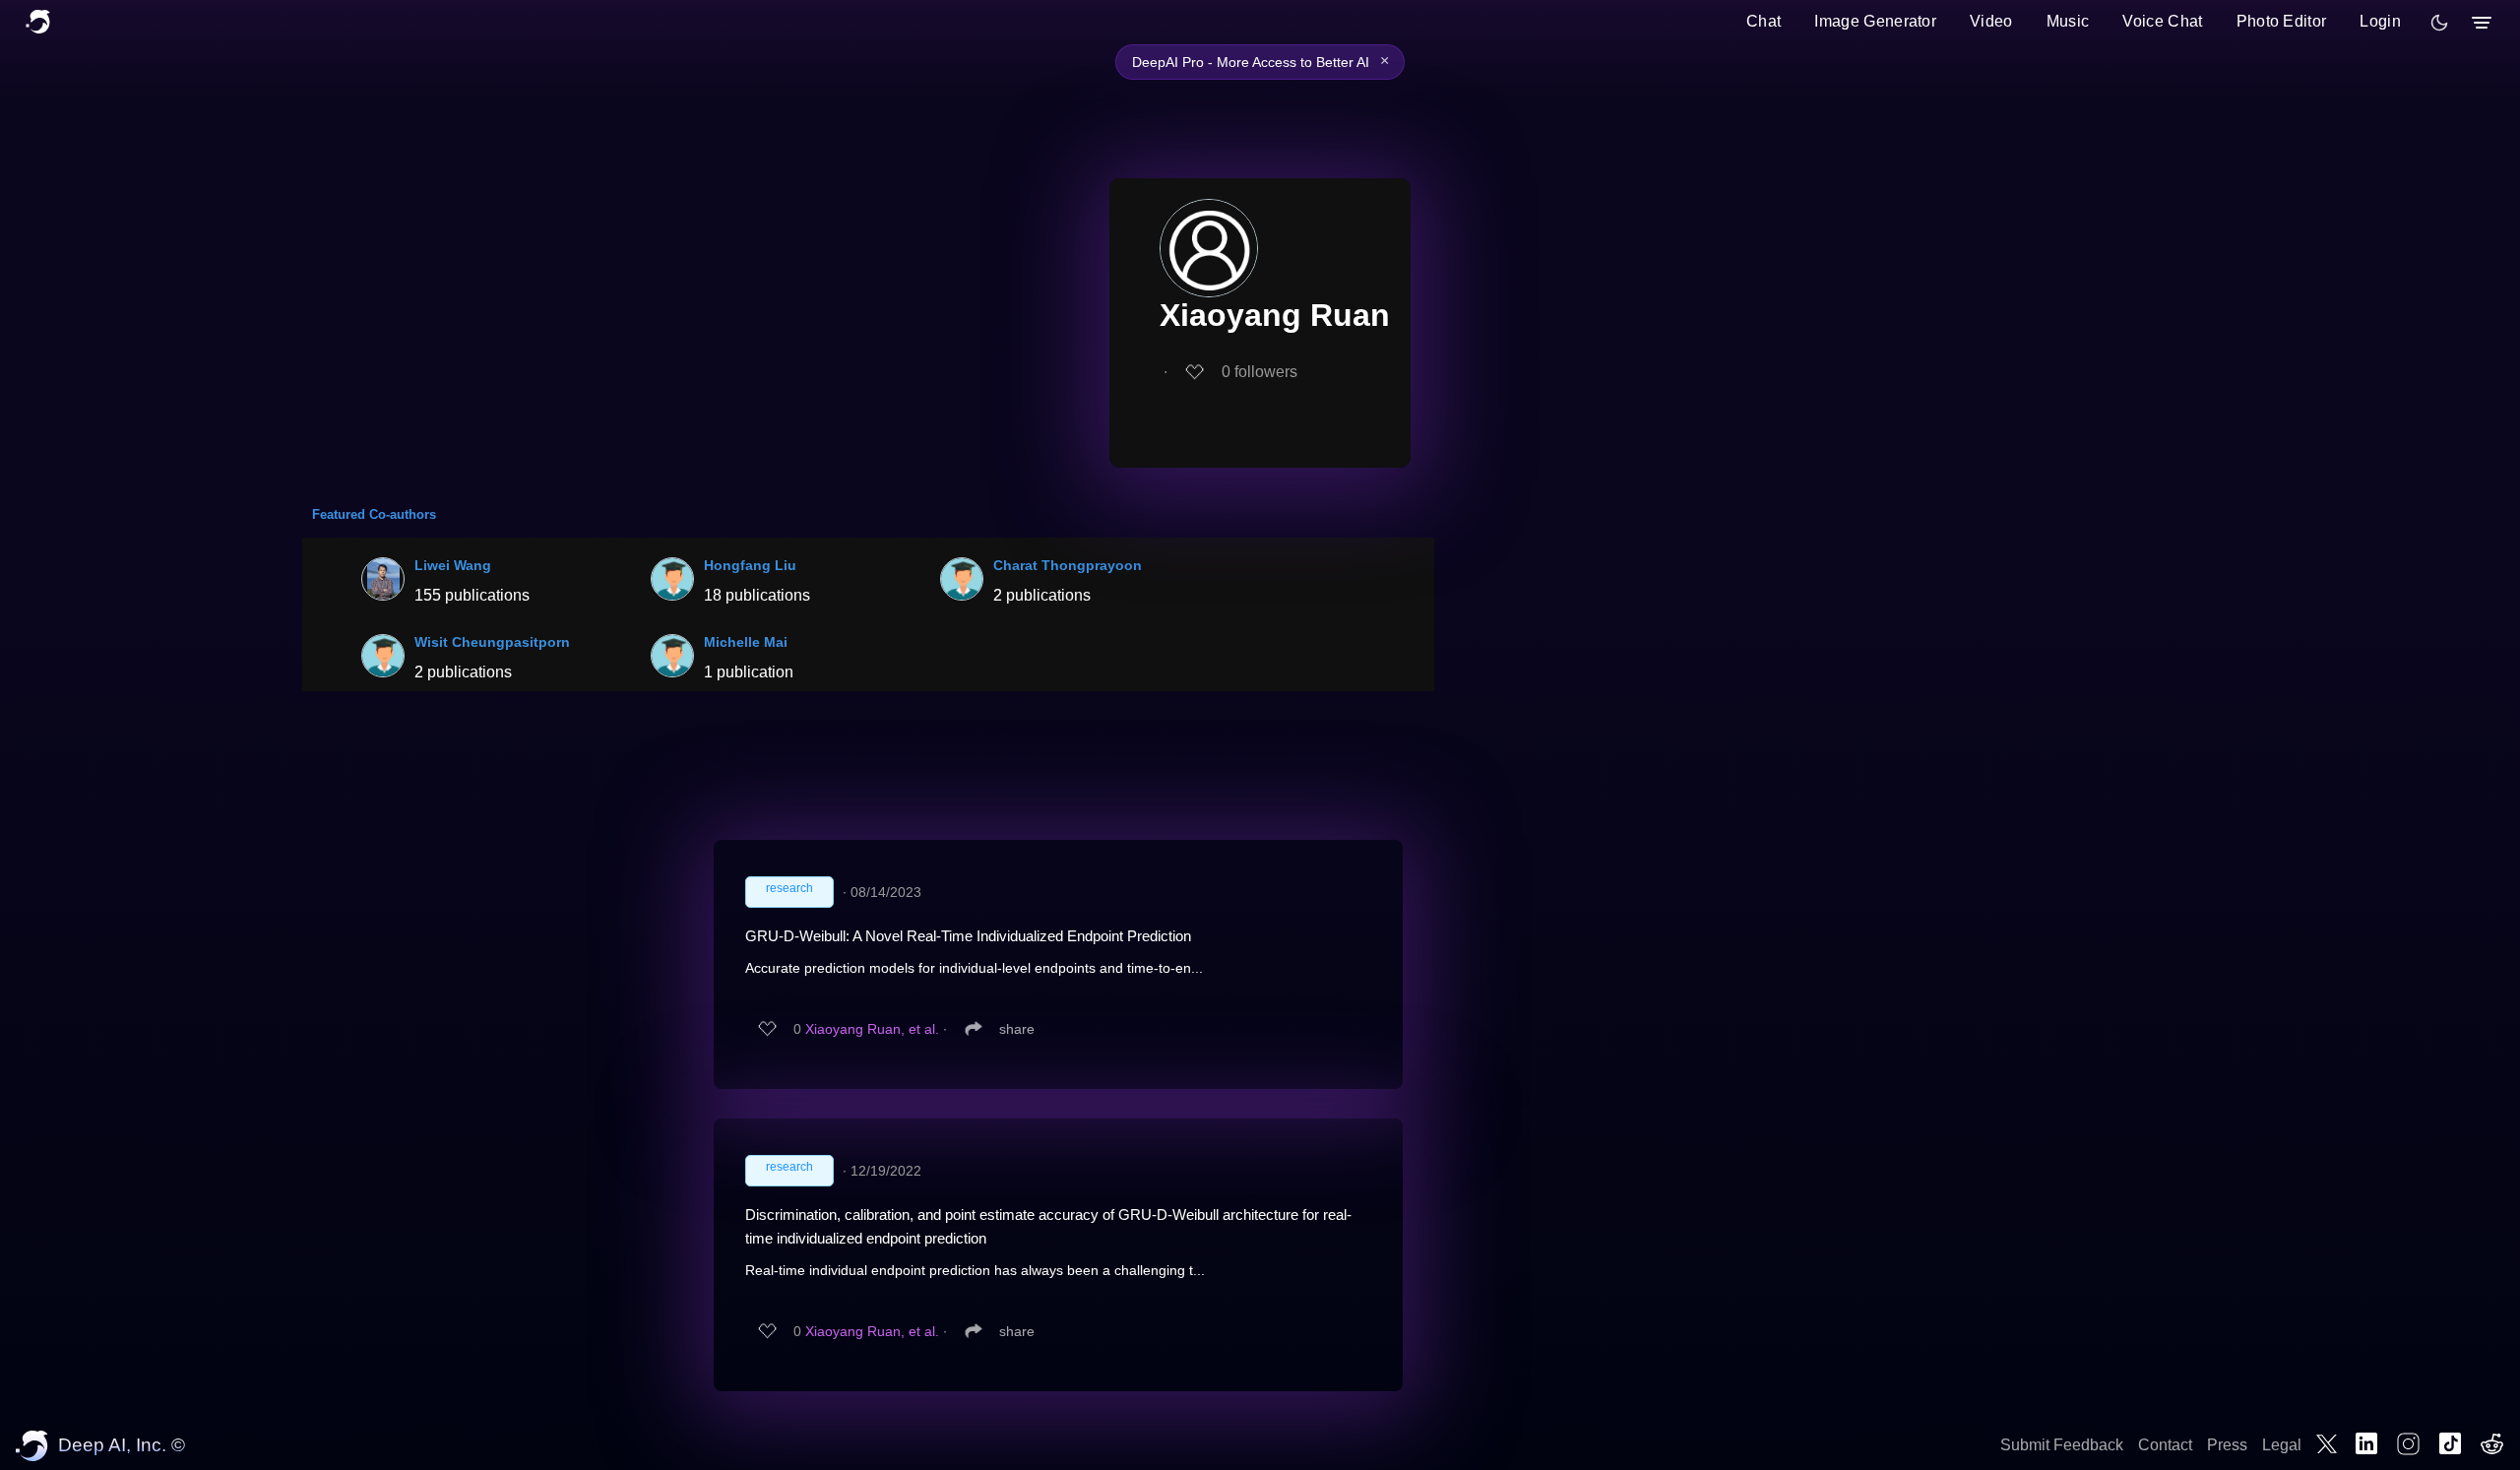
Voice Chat (2162, 21)
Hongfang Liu (750, 565)
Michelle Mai (746, 642)
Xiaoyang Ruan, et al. (872, 1029)
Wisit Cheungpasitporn (492, 642)
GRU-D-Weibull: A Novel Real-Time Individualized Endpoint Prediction (968, 936)
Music (2068, 21)
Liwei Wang (453, 565)
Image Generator (1875, 21)
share (1017, 1029)
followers (1260, 372)
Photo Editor (2282, 21)
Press (2227, 1445)
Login (2380, 21)
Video (1991, 21)
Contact (2165, 1445)
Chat (1764, 21)
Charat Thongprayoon (1068, 565)
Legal (2282, 1445)
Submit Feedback (2062, 1445)
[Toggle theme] (2439, 23)
